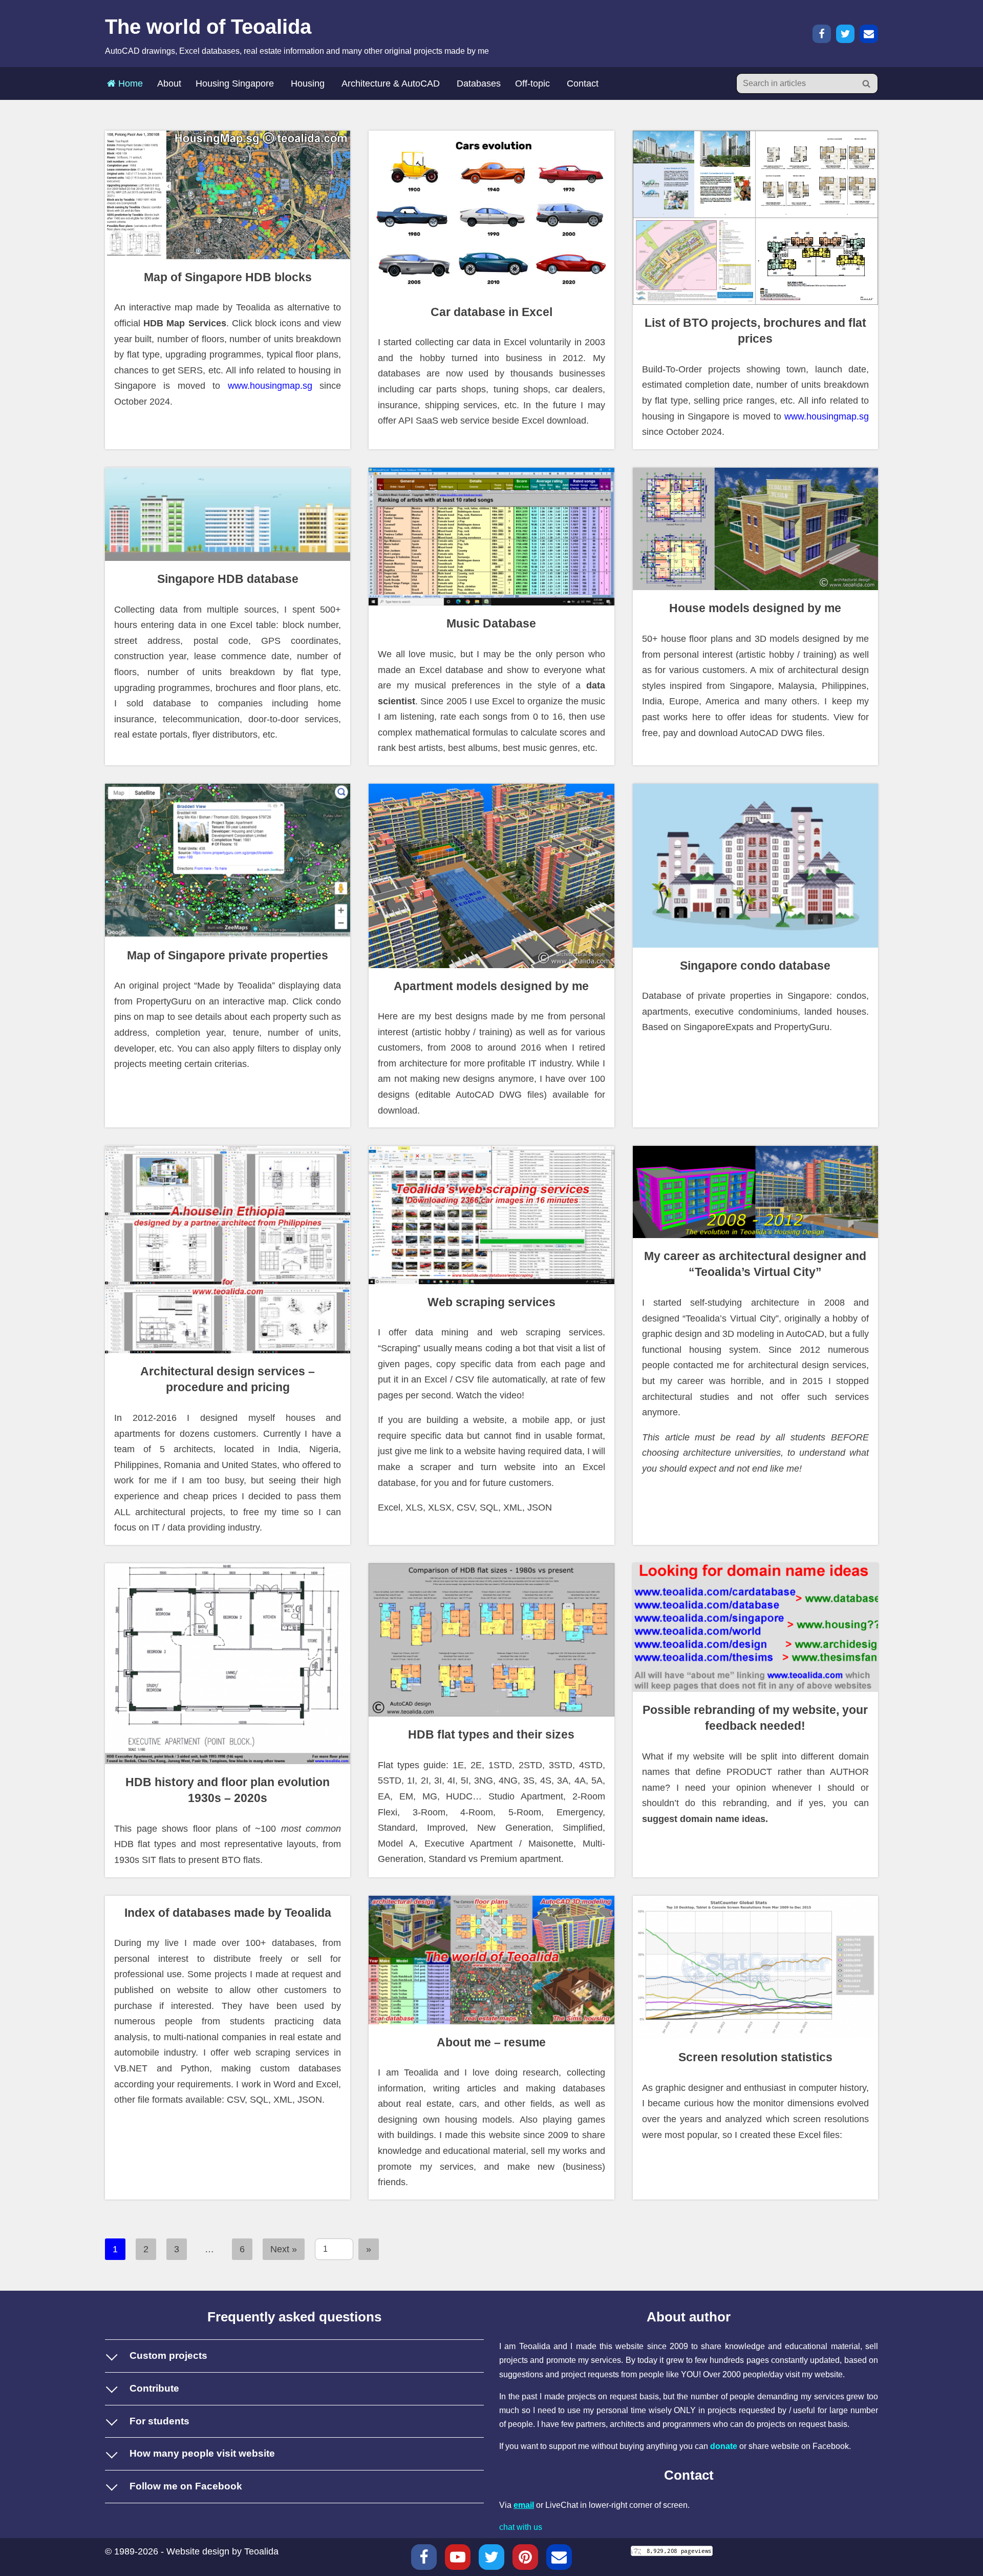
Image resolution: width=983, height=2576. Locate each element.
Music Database (491, 624)
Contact (583, 83)
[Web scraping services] (491, 1215)
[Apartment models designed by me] (491, 876)
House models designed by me (755, 608)
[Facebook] (822, 34)
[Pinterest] (525, 2557)
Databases (479, 83)
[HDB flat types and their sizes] (491, 1640)
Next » (284, 2249)
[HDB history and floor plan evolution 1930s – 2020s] (228, 1664)
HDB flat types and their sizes (491, 1735)
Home (129, 83)
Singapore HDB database (228, 579)
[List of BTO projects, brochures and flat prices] (755, 218)
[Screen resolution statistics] (755, 1968)
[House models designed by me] (755, 529)
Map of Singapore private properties (228, 956)
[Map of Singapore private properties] (228, 861)
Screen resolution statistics (755, 2057)
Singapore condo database (755, 966)
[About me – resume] (491, 1960)
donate (724, 2446)
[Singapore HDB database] (228, 514)
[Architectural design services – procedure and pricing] (228, 1250)
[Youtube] (458, 2557)
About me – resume (491, 2043)
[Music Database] (491, 537)
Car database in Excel (491, 312)
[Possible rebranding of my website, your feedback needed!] (755, 1628)
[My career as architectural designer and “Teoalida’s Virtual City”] (755, 1192)
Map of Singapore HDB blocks (228, 277)
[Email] (869, 34)
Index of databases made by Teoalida (228, 1913)
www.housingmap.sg (270, 386)
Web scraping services (491, 1302)
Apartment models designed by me (491, 986)
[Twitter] (845, 34)
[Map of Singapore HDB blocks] (228, 195)
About (169, 83)
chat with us (521, 2527)
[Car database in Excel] (491, 212)
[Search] (867, 83)
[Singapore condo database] (755, 866)
